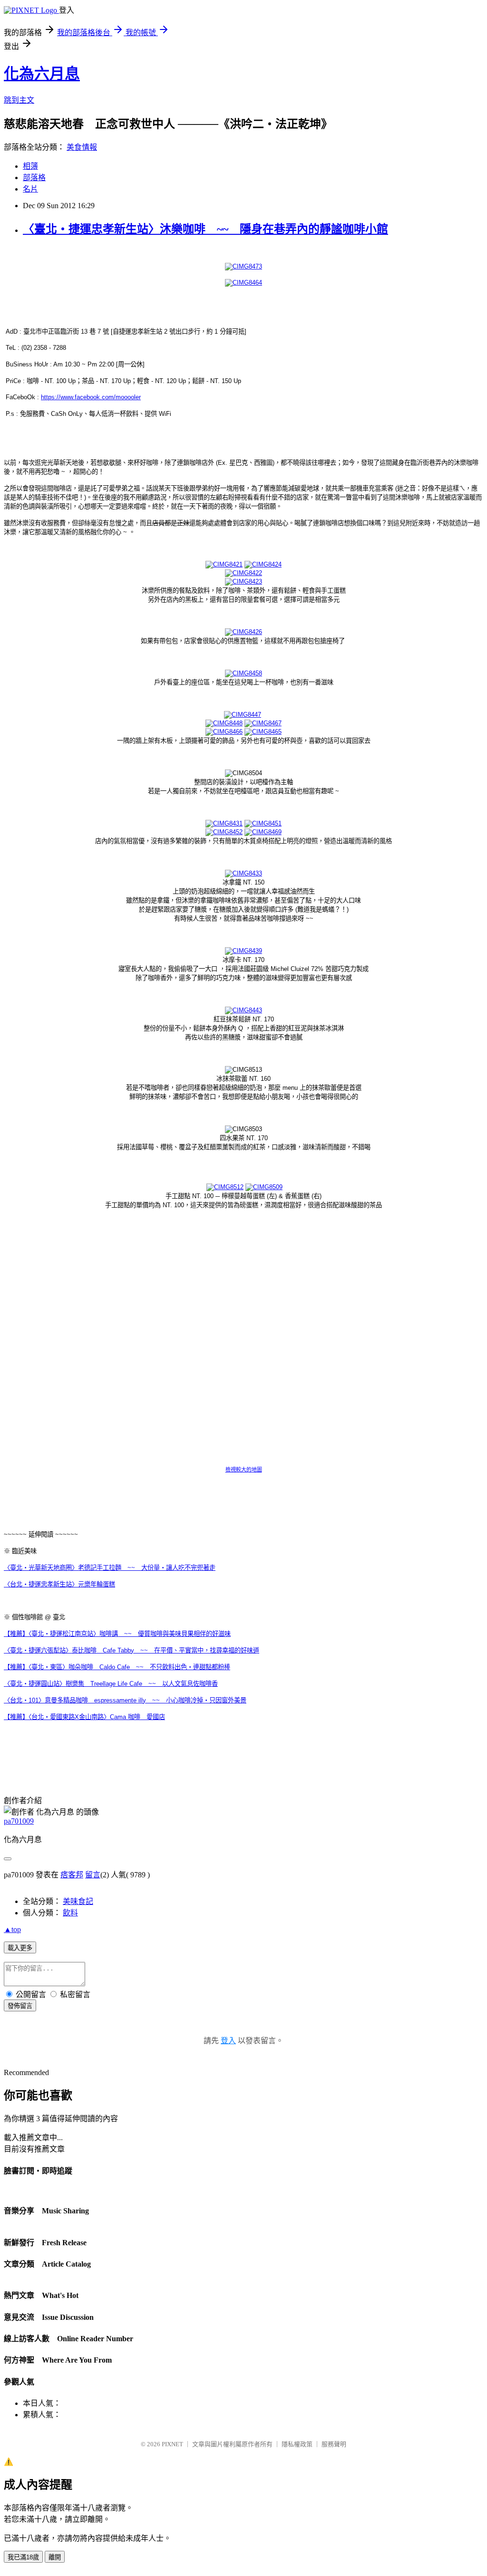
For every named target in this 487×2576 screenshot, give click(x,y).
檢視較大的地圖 (244, 1470)
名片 (30, 189)
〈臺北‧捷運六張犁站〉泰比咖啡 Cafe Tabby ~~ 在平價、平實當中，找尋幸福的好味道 (131, 1650)
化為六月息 (42, 74)
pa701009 (19, 1821)
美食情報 (82, 147)
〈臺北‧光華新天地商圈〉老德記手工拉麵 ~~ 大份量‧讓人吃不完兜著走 (110, 1568)
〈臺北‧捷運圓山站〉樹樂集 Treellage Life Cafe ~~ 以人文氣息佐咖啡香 (111, 1684)
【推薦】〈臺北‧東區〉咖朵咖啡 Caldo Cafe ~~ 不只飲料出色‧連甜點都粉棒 (117, 1667)
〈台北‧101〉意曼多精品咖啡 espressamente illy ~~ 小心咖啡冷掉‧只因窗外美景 (125, 1700)
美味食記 (78, 1901)
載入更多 (20, 1948)
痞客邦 (72, 1875)
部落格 (34, 178)
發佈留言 (20, 2006)
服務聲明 (334, 2444)
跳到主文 (19, 100)
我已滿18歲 (23, 2557)
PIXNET (172, 2444)
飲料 (70, 1913)
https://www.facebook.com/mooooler (91, 397)
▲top (12, 1929)
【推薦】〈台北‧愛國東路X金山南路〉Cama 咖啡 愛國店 (84, 1717)
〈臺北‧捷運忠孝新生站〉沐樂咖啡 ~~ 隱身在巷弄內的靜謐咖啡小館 (205, 229)
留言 (93, 1875)
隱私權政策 (297, 2444)
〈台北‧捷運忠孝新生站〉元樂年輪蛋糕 (59, 1584)
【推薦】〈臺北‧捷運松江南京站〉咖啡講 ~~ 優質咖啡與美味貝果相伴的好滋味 (117, 1634)
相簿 (30, 166)
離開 (55, 2557)
